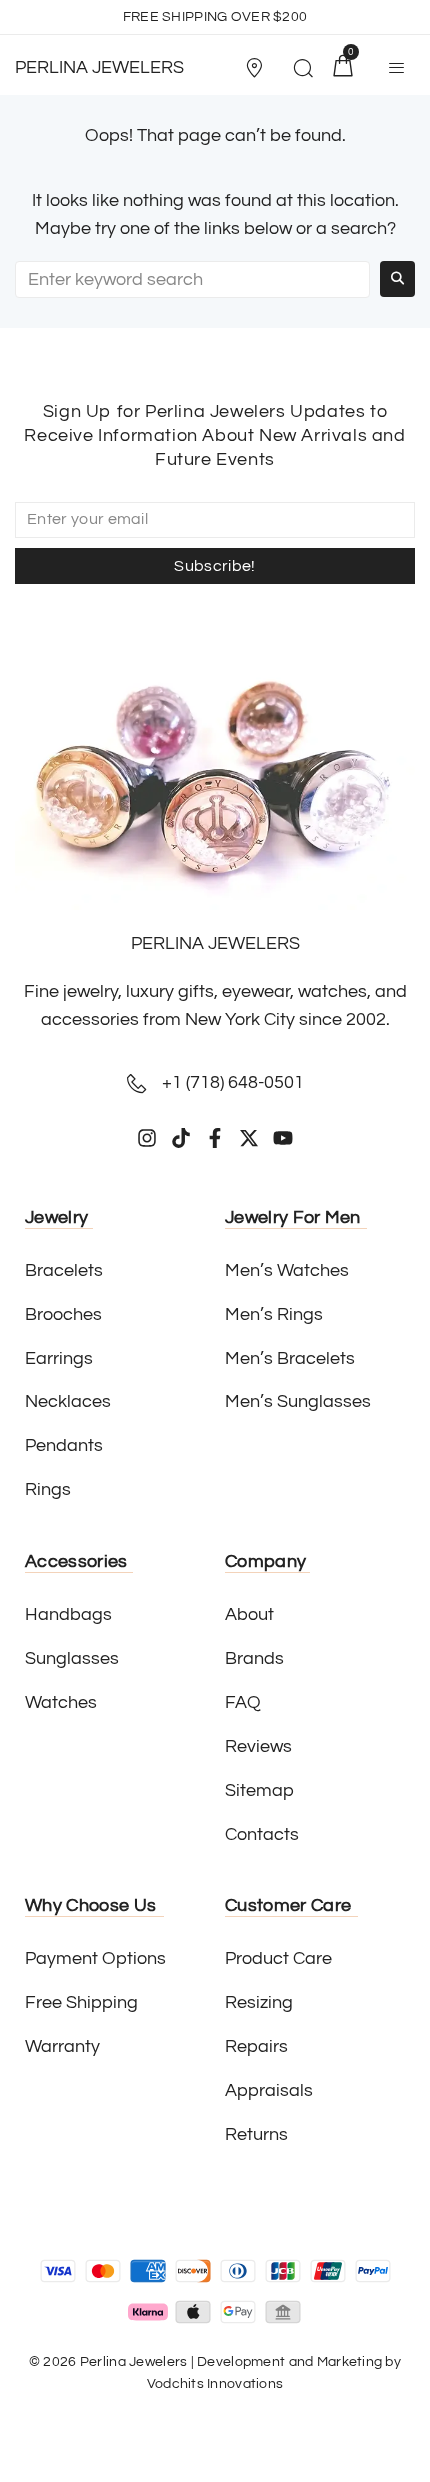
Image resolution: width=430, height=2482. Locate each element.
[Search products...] (303, 71)
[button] (259, 68)
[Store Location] (254, 68)
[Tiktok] (181, 1138)
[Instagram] (147, 1138)
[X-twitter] (249, 1138)
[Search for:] (192, 279)
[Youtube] (283, 1138)
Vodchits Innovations (215, 2384)
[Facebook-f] (215, 1138)
